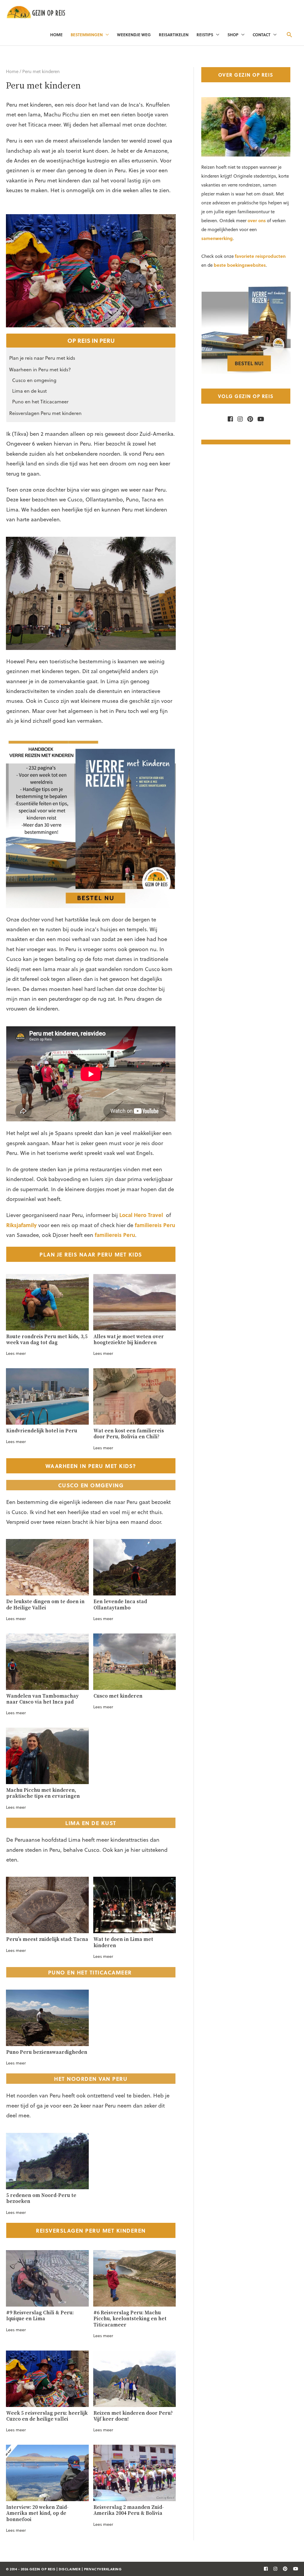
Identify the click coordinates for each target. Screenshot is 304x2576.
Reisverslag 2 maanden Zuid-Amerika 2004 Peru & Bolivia (129, 2510)
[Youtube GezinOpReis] (259, 419)
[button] (289, 35)
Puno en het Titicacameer (41, 401)
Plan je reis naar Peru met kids (42, 358)
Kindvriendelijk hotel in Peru (42, 1431)
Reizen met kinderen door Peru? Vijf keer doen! (133, 2416)
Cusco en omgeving (34, 380)
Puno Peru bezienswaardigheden (47, 2052)
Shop (233, 35)
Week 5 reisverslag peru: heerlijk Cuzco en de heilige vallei (47, 2416)
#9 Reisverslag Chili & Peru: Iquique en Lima (40, 2316)
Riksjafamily (22, 1225)
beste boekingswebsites (240, 265)
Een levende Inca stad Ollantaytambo (120, 1605)
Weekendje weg (134, 35)
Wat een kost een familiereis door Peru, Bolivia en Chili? (129, 1434)
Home (56, 35)
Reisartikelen (174, 35)
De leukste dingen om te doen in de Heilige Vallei (45, 1605)
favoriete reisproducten (260, 256)
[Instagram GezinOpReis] (239, 419)
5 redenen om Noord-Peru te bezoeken (41, 2198)
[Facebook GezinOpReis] (230, 419)
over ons (257, 220)
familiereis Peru (155, 1225)
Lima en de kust (30, 391)
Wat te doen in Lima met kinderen (123, 1942)
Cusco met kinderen (118, 1696)
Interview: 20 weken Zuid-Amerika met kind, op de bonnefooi (37, 2513)
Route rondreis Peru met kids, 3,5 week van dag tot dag (47, 1340)
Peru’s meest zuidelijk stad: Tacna (47, 1939)
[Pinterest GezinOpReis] (249, 419)
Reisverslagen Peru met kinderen (45, 413)
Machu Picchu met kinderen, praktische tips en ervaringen (43, 1793)
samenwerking (217, 238)
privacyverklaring (103, 2569)
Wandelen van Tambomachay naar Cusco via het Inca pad (42, 1699)
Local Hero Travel (141, 1215)
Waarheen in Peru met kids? (40, 369)
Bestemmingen (87, 35)
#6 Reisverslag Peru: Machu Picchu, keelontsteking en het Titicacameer (130, 2319)
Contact (262, 35)
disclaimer (70, 2569)
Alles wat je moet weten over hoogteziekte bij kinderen (129, 1340)
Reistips (205, 35)
